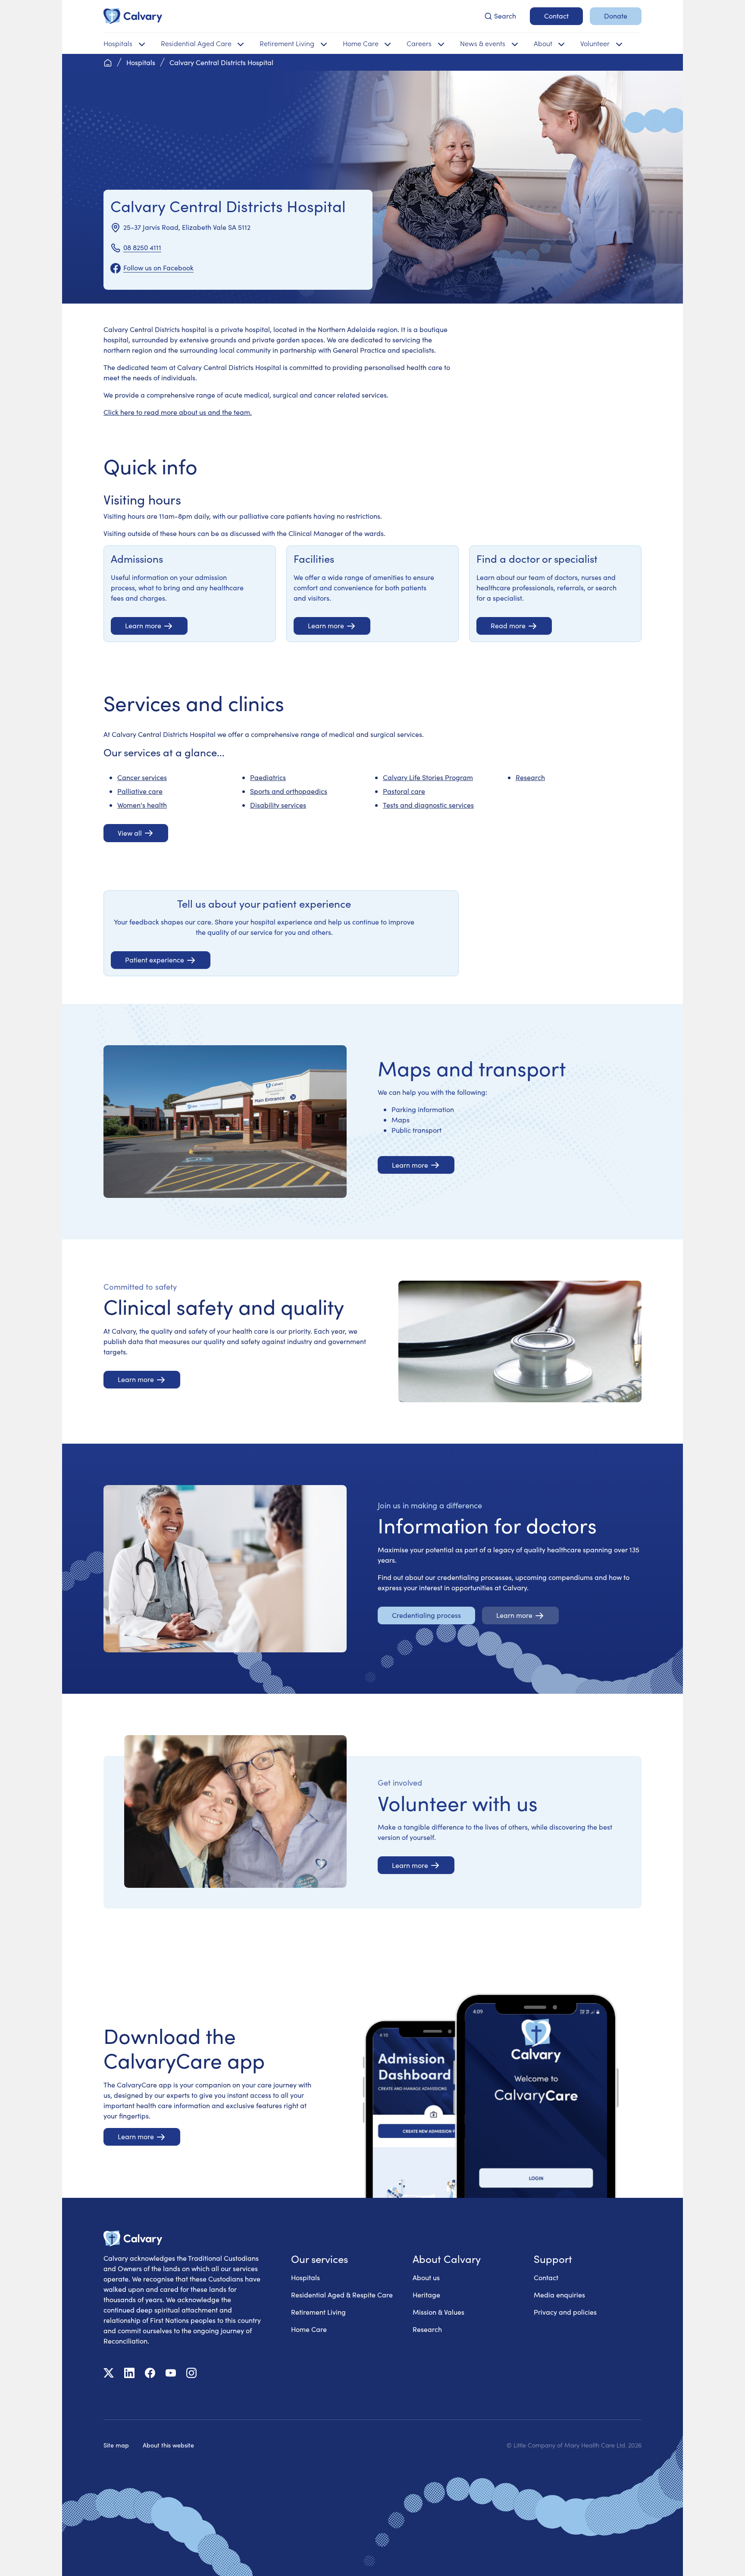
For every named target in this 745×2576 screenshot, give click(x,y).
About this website (168, 2445)
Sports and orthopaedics (289, 791)
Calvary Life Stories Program (428, 777)
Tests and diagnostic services (428, 805)
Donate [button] (616, 16)
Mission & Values (438, 2312)
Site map (116, 2445)
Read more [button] (508, 625)
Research (530, 777)
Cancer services (142, 777)
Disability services (278, 805)
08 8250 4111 (142, 247)
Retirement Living (318, 2312)
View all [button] (130, 833)
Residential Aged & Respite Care (342, 2295)
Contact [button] (556, 16)
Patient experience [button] (155, 960)
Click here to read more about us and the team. (178, 412)
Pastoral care (404, 791)
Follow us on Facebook (158, 268)
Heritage (426, 2295)
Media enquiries (559, 2295)
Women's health (142, 805)
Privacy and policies (565, 2312)
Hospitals (305, 2277)
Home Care (309, 2329)
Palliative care (140, 791)
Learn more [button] (143, 625)
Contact (546, 2277)
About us (426, 2277)
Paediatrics (268, 777)
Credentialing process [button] (426, 1615)
